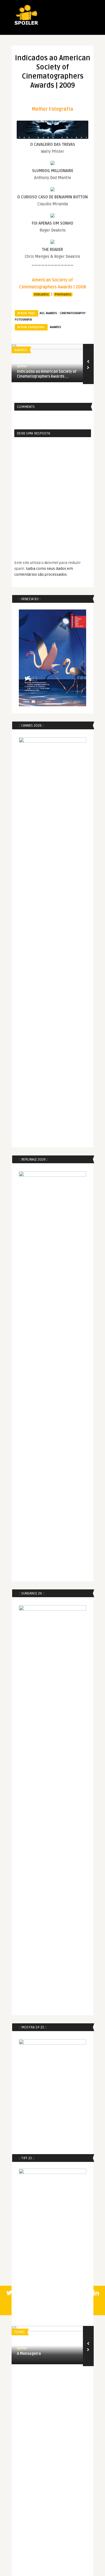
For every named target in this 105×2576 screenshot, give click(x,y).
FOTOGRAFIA (23, 320)
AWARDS (55, 327)
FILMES (20, 2332)
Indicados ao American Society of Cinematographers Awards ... (47, 374)
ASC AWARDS (48, 313)
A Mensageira (29, 2354)
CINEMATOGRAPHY (73, 313)
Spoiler (22, 366)
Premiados (63, 294)
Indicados (41, 294)
